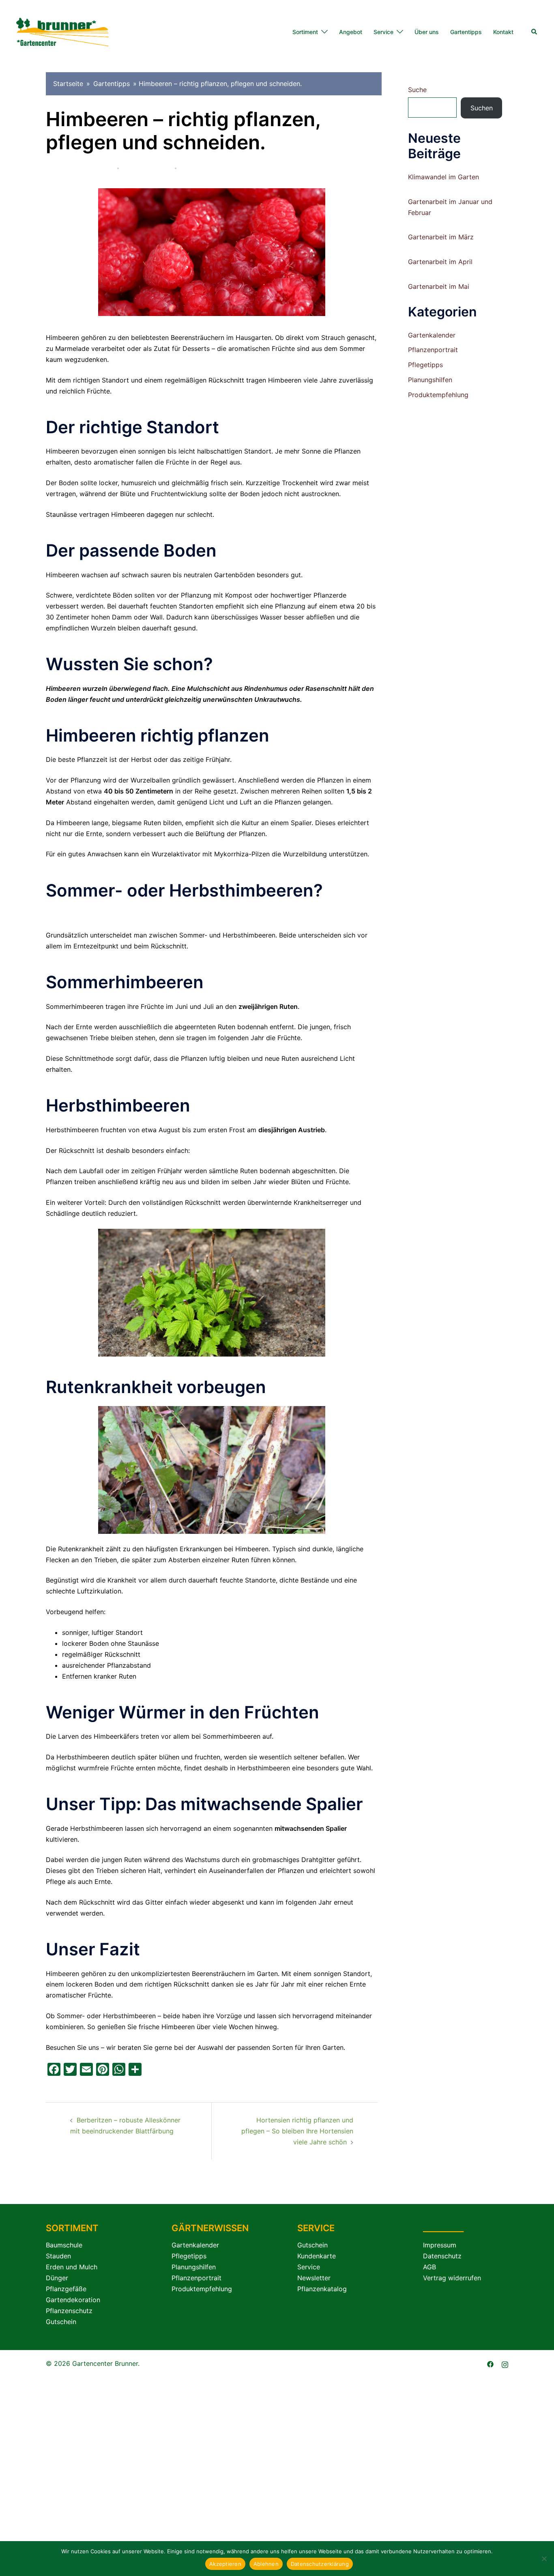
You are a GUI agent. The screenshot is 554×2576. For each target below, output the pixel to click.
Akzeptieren (225, 2564)
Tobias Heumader (86, 168)
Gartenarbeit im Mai (439, 286)
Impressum (440, 2245)
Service (383, 32)
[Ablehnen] (544, 2559)
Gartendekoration (73, 2300)
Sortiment (305, 32)
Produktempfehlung (438, 395)
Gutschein (61, 2322)
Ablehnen (266, 2564)
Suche (417, 90)
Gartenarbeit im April (440, 262)
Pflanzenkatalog (322, 2289)
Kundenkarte (317, 2256)
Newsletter (314, 2278)
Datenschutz (442, 2256)
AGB (429, 2267)
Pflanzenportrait (209, 168)
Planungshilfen (430, 380)
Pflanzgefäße (66, 2289)
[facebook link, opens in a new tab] (490, 2363)
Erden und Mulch (72, 2267)
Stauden (58, 2256)
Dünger (57, 2278)
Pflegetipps (260, 168)
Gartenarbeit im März (441, 237)
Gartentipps (466, 32)
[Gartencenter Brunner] (62, 31)
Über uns (427, 32)
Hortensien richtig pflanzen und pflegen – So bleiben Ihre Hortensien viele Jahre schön (297, 2131)
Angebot (351, 32)
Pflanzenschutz (69, 2311)
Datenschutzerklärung (320, 2564)
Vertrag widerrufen (452, 2278)
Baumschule (64, 2245)
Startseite (68, 84)
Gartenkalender (432, 335)
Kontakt (503, 32)
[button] (535, 32)
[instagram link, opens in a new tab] (505, 2363)
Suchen (482, 108)
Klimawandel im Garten (443, 177)
